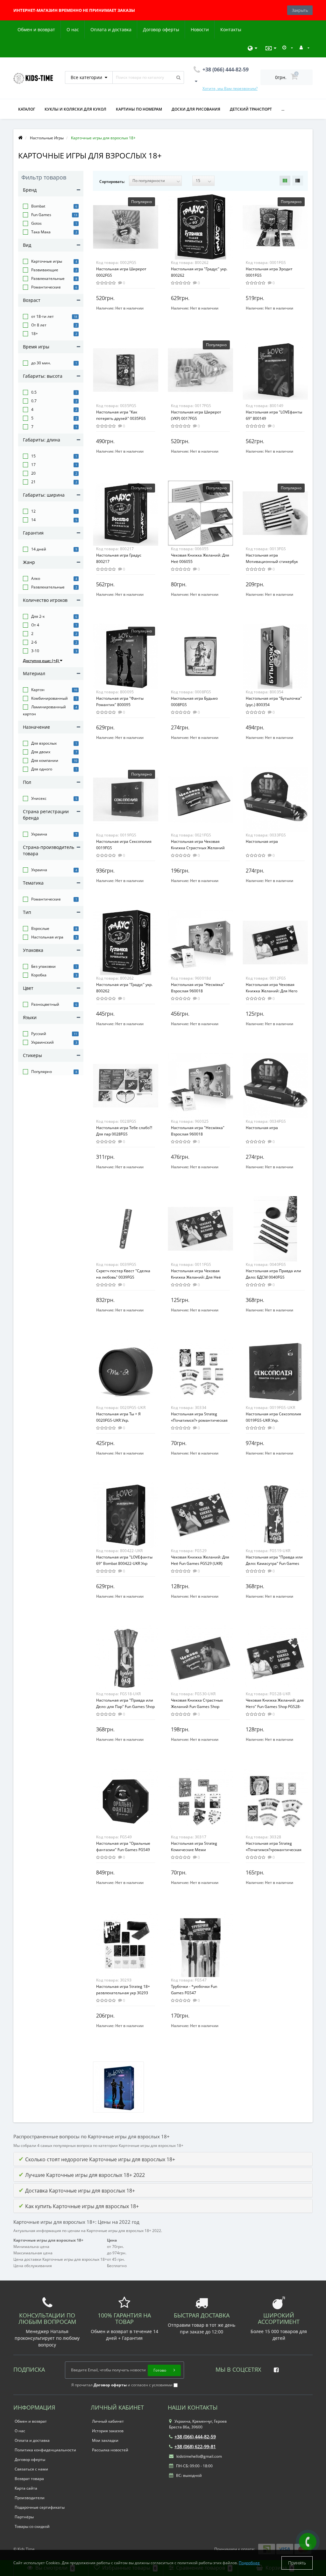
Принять (297, 2563)
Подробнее (249, 2563)
